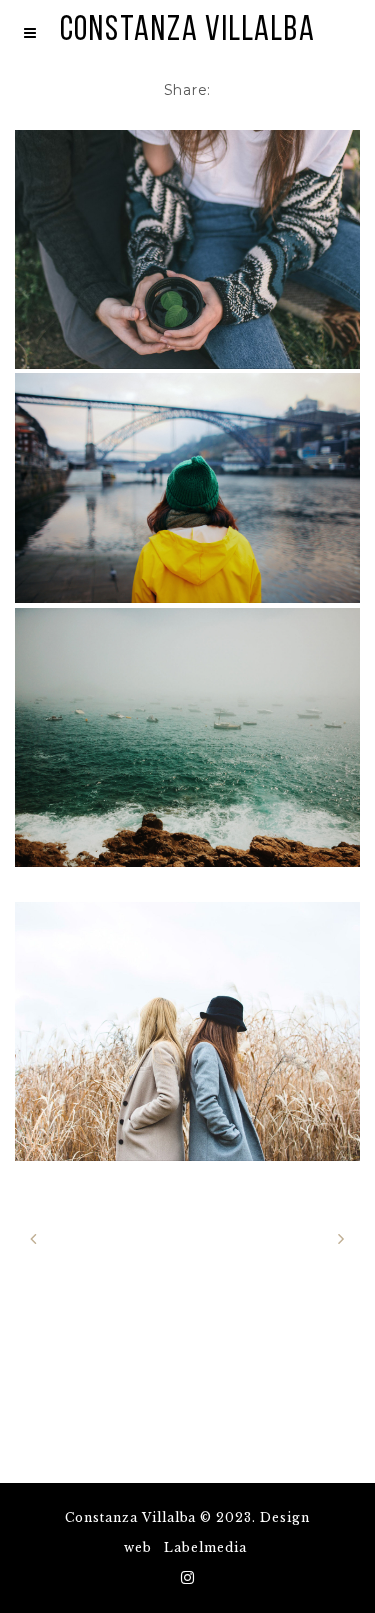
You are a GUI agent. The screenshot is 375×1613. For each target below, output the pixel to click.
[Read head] (187, 249)
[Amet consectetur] (187, 488)
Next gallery (279, 1238)
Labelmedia (205, 1547)
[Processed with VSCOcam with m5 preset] (187, 737)
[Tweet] (317, 90)
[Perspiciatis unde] (187, 1031)
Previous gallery (111, 1238)
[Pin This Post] (262, 90)
